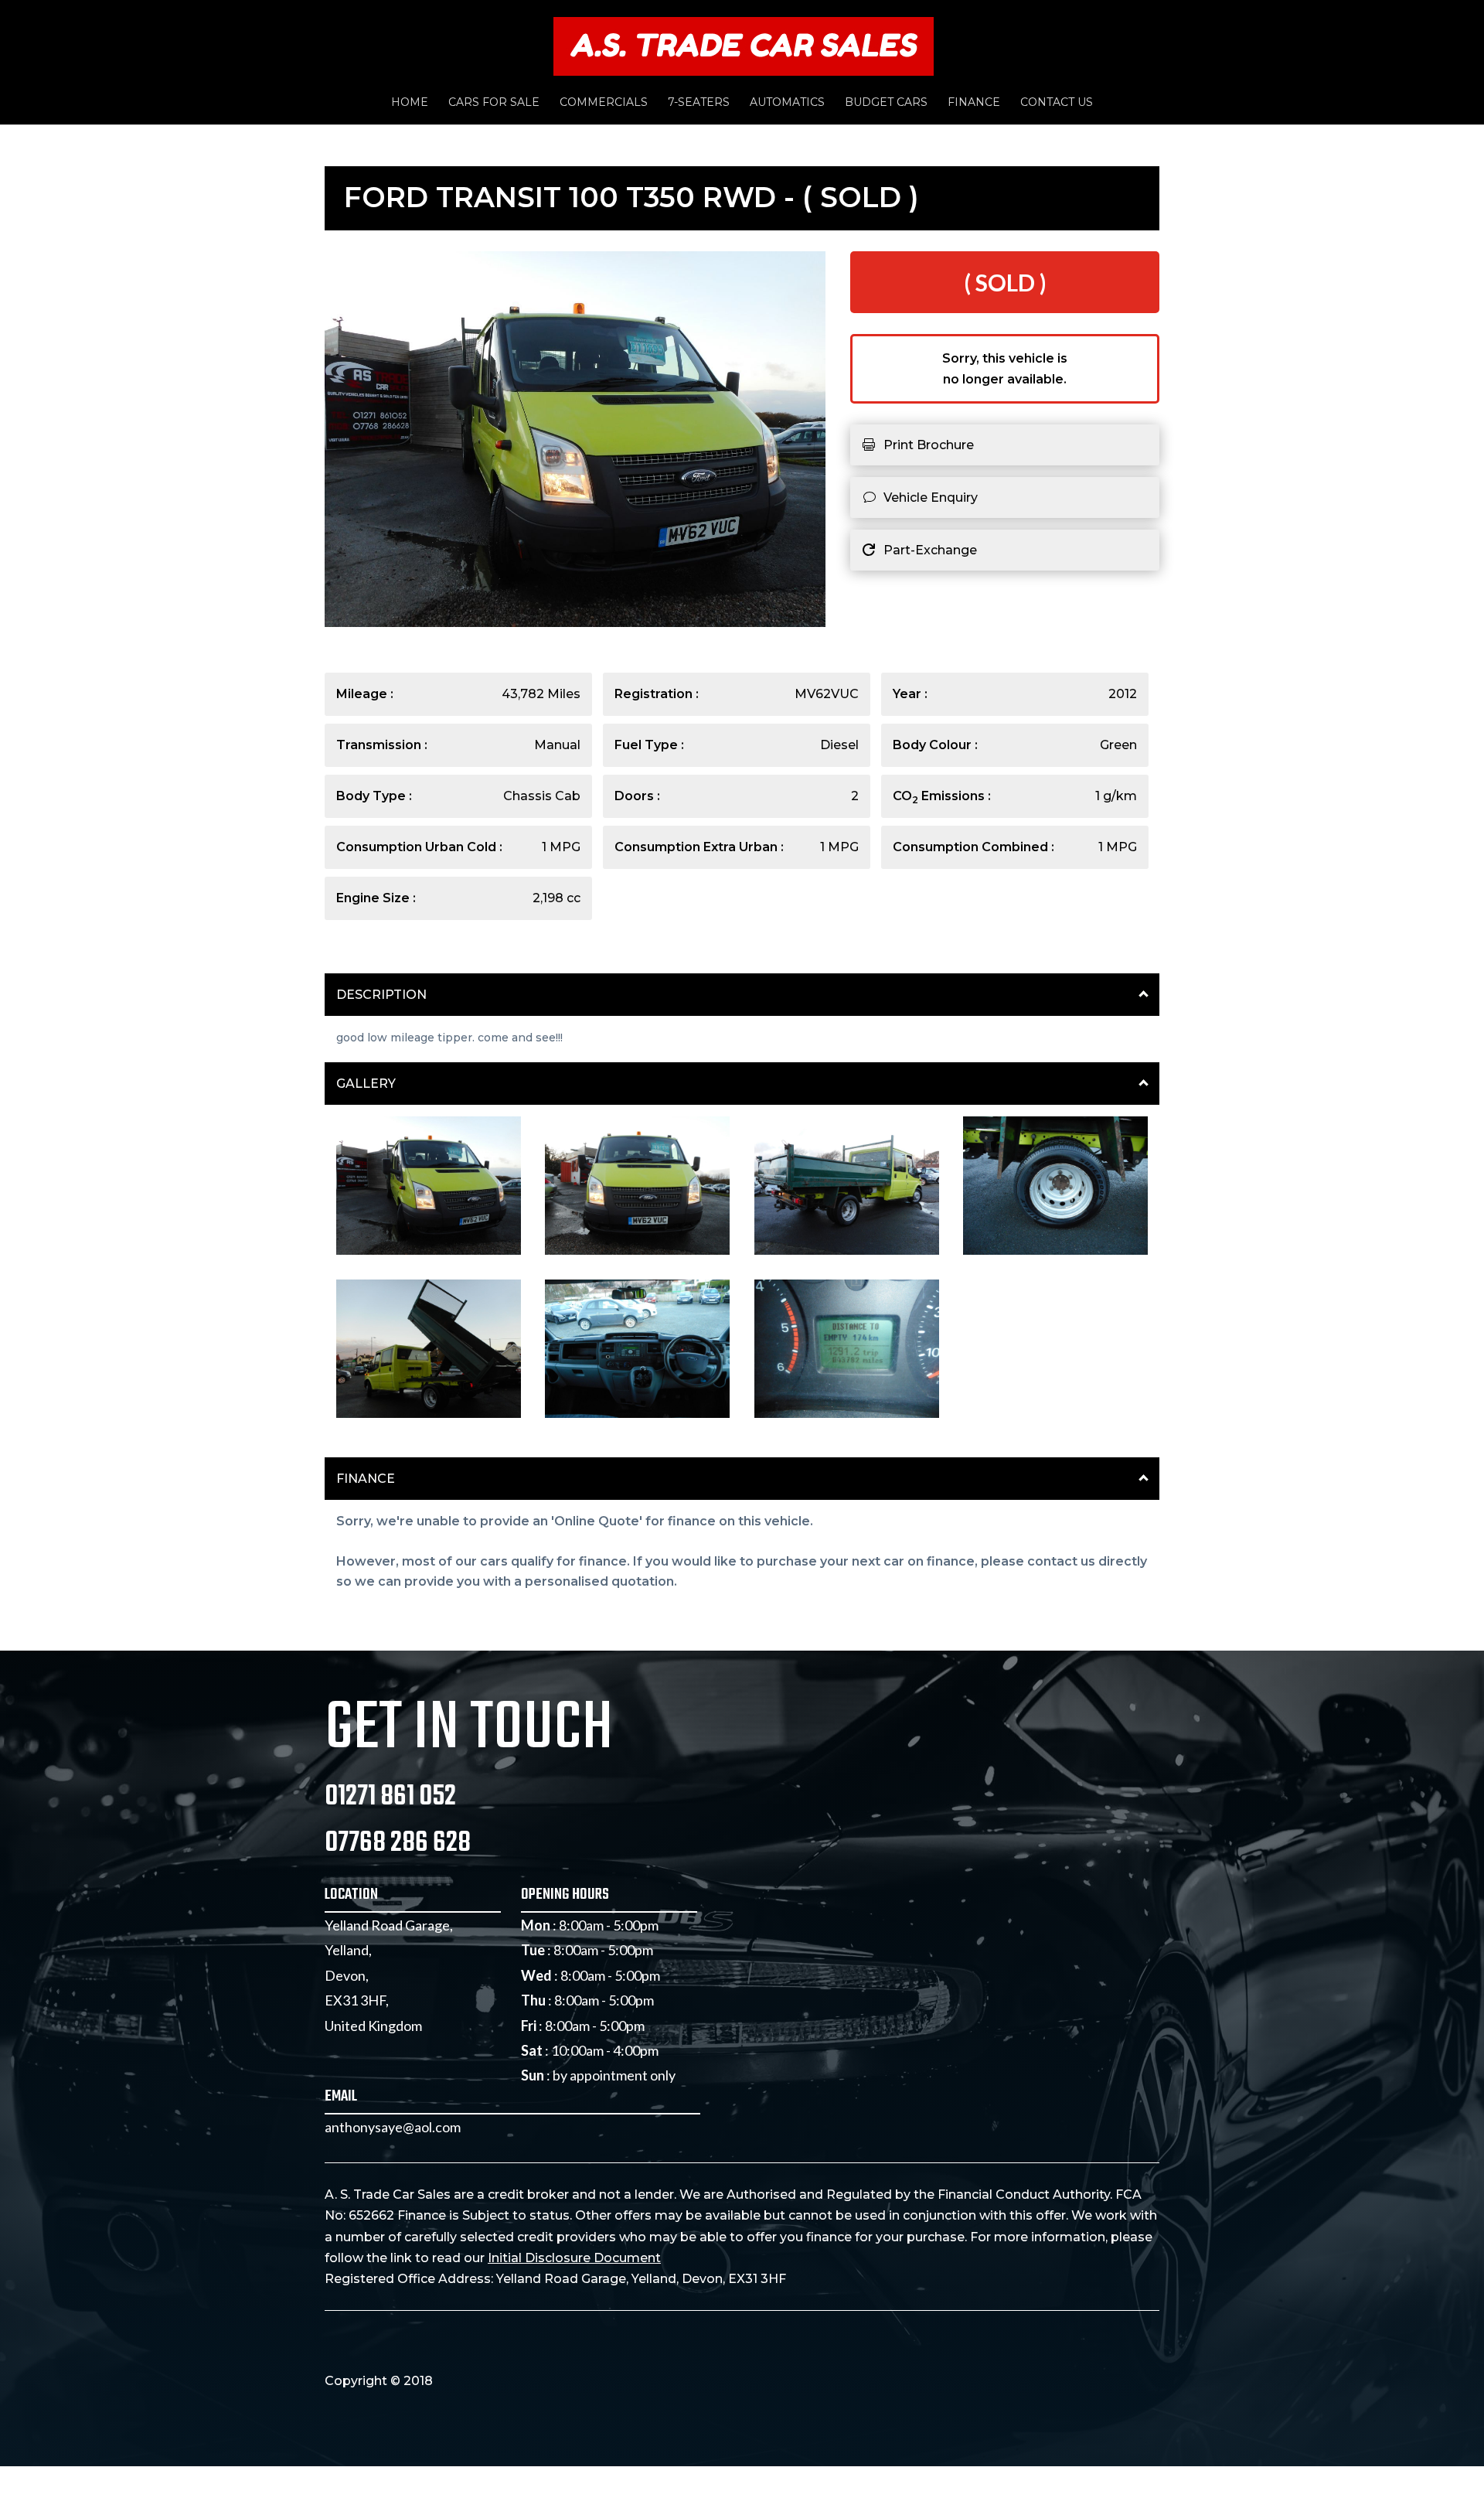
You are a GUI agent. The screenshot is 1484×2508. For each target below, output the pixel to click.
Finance (974, 103)
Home (410, 103)
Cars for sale (494, 103)
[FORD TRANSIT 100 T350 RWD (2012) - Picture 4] (1055, 1252)
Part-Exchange (930, 550)
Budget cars (886, 103)
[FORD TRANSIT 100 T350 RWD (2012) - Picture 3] (847, 1252)
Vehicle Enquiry (931, 498)
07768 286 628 (398, 1844)
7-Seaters (699, 103)
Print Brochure (929, 445)
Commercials (604, 103)
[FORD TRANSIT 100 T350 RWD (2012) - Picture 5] (429, 1414)
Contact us (1057, 103)
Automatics (787, 103)
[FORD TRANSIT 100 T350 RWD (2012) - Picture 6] (637, 1414)
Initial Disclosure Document (574, 2258)
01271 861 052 (390, 1797)
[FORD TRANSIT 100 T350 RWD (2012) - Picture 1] (429, 1252)
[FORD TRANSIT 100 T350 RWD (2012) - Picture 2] (637, 1252)
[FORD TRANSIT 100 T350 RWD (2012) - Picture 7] (847, 1414)
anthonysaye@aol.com (393, 2127)
